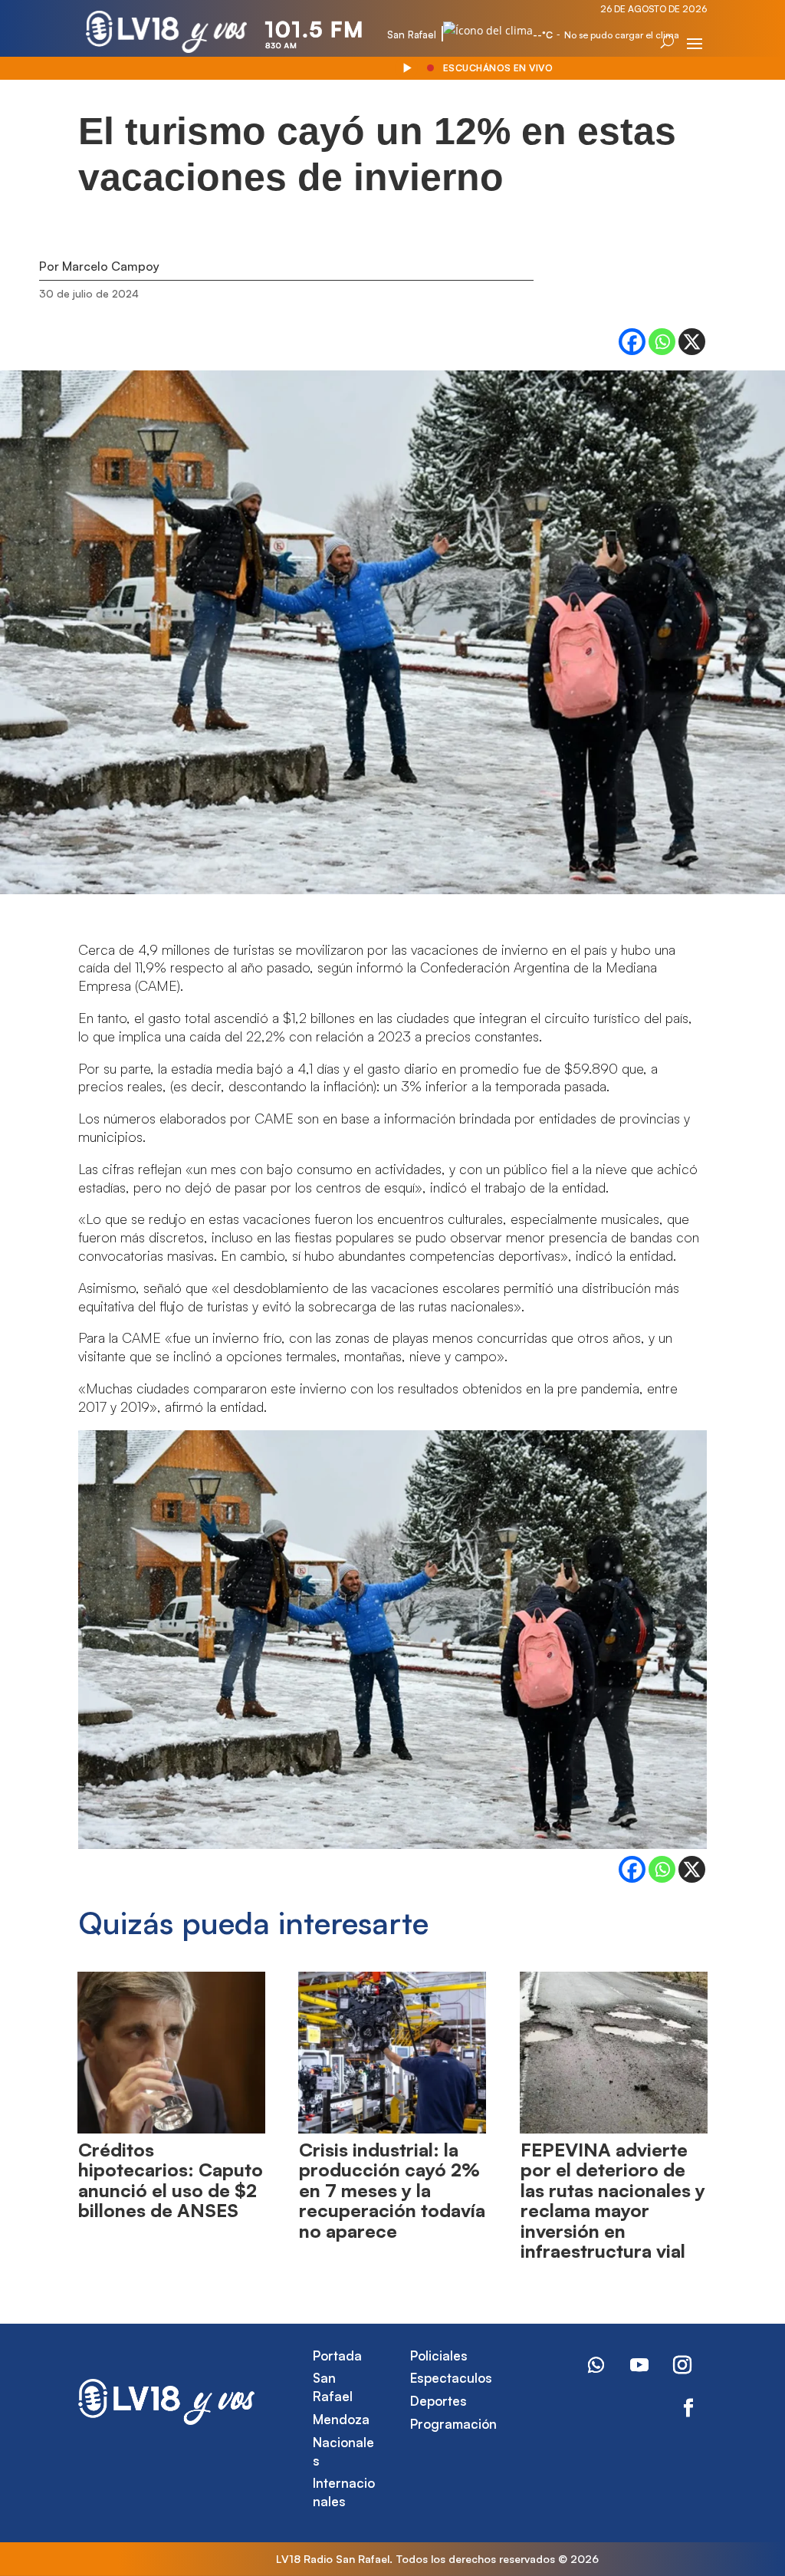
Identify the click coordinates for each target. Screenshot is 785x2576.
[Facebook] (632, 342)
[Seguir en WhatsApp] (596, 2365)
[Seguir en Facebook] (688, 2408)
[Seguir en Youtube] (639, 2365)
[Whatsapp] (662, 342)
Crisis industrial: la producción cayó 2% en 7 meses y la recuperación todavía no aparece (392, 2190)
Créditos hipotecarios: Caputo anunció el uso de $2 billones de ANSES (171, 2180)
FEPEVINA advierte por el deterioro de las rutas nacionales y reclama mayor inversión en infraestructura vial (613, 2200)
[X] (692, 342)
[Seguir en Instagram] (682, 2365)
